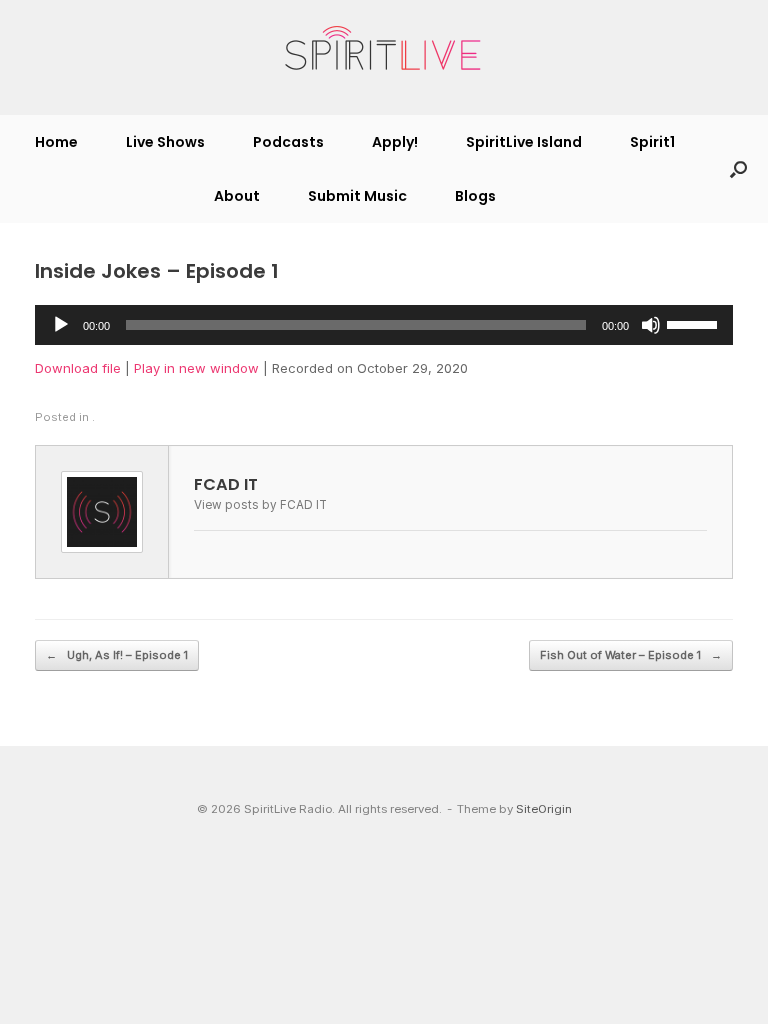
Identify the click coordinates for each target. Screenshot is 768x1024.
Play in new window (196, 368)
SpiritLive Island (524, 142)
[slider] (695, 323)
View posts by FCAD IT (260, 505)
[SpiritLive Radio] (384, 49)
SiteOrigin (544, 809)
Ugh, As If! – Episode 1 (117, 655)
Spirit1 (652, 142)
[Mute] (651, 325)
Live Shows (165, 142)
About (237, 196)
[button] (738, 169)
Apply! (395, 142)
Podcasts (288, 142)
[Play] (61, 325)
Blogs (475, 196)
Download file (78, 368)
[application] (384, 325)
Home (56, 142)
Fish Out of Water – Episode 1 (631, 655)
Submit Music (357, 196)
